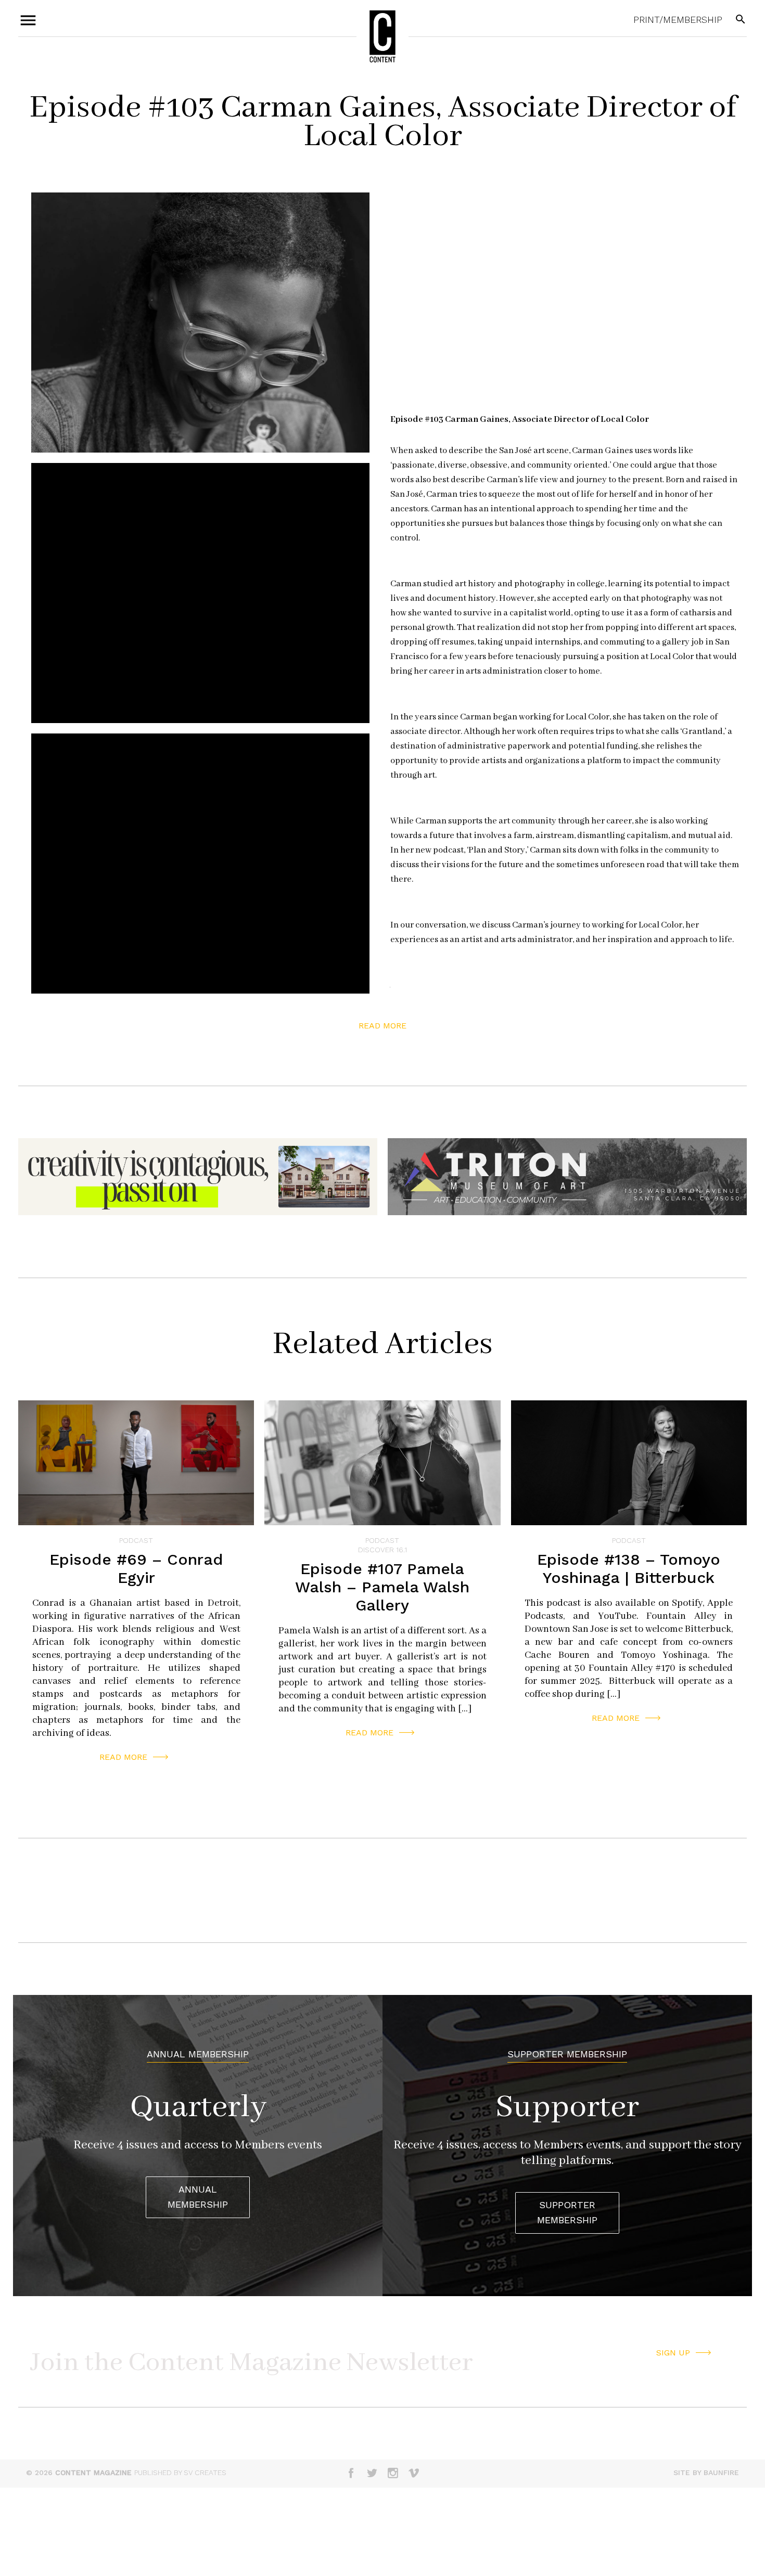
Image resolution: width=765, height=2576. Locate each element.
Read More (123, 1757)
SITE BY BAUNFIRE (706, 2472)
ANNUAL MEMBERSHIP (198, 2197)
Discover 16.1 (382, 1550)
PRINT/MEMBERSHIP (678, 20)
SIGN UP (673, 2353)
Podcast (136, 1540)
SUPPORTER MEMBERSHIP (567, 2212)
